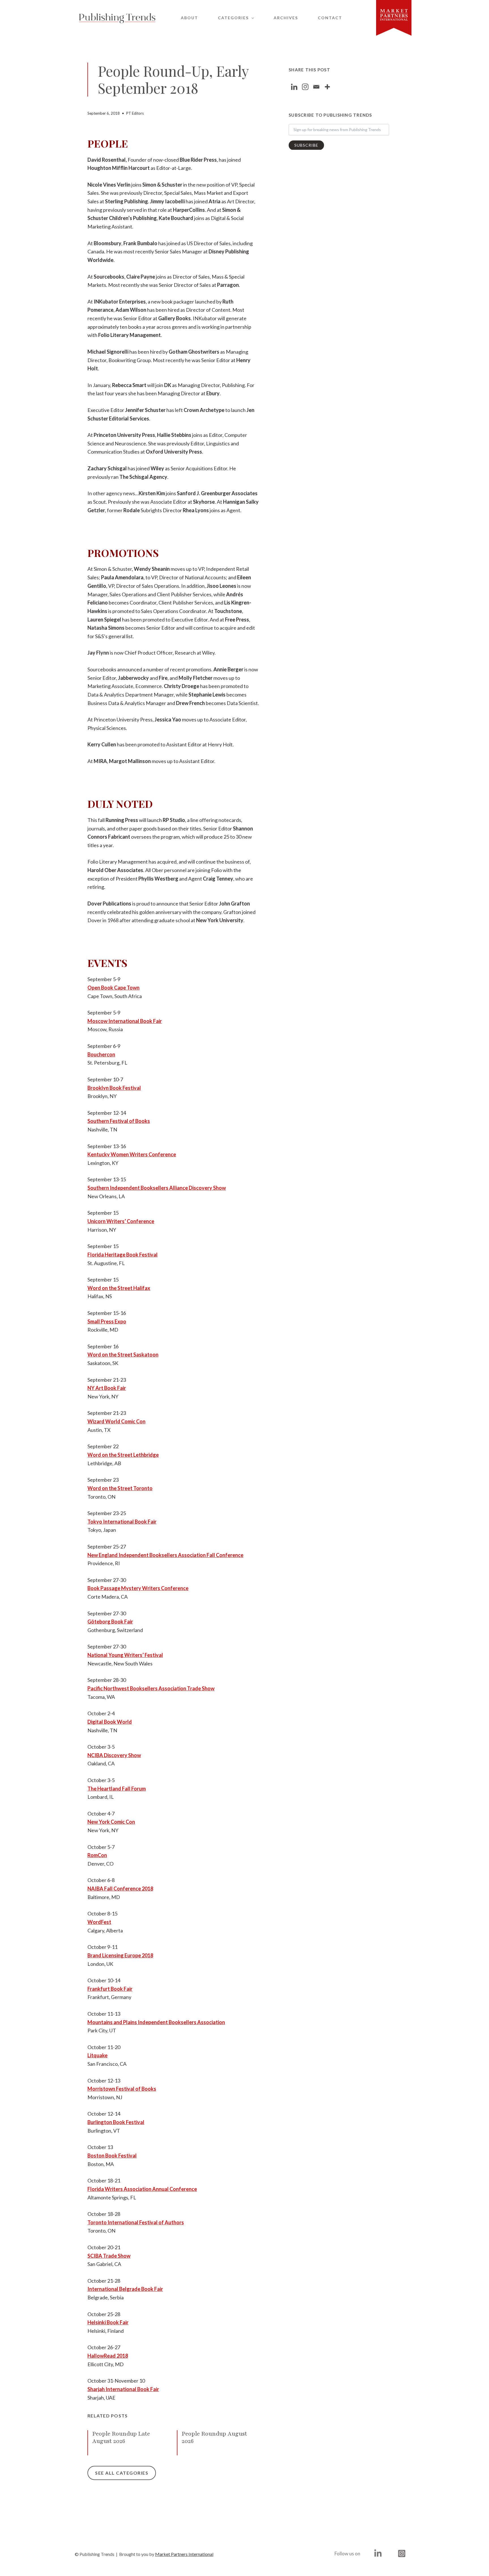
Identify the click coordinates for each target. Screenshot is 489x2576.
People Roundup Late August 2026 (121, 2437)
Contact (330, 18)
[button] (251, 18)
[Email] (316, 87)
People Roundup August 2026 (214, 2437)
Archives (286, 18)
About (189, 18)
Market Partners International (184, 2554)
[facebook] (379, 2553)
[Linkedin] (294, 87)
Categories (233, 18)
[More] (327, 87)
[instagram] (403, 2553)
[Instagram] (305, 87)
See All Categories (122, 2473)
